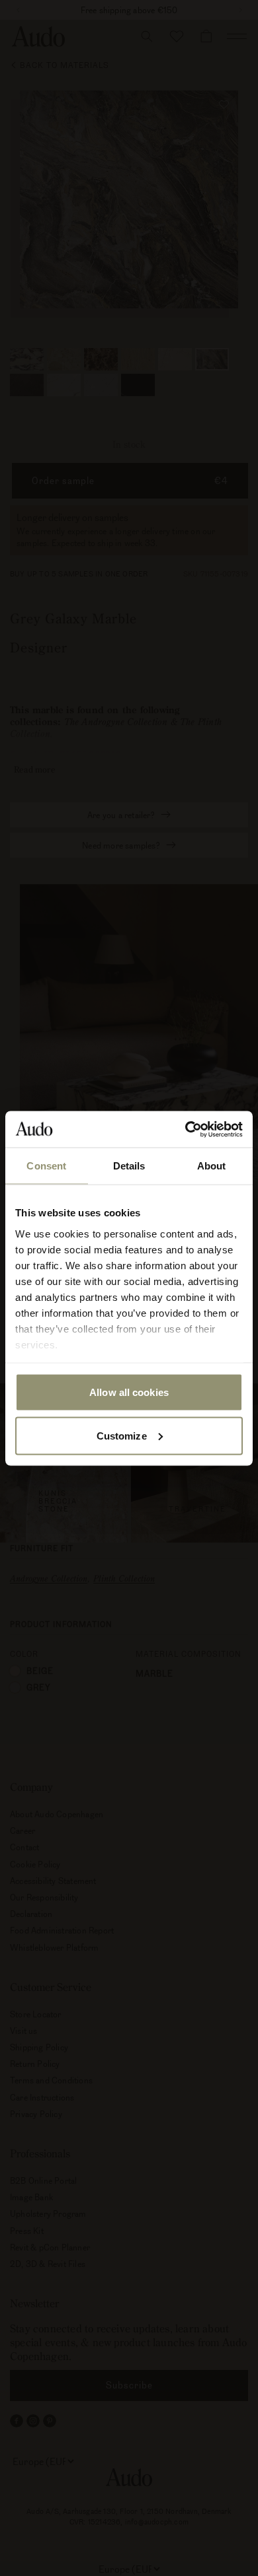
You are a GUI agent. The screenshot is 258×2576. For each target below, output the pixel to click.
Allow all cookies (129, 1392)
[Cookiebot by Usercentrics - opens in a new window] (186, 1129)
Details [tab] (129, 1166)
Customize (122, 1435)
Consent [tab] (46, 1166)
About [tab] (212, 1166)
